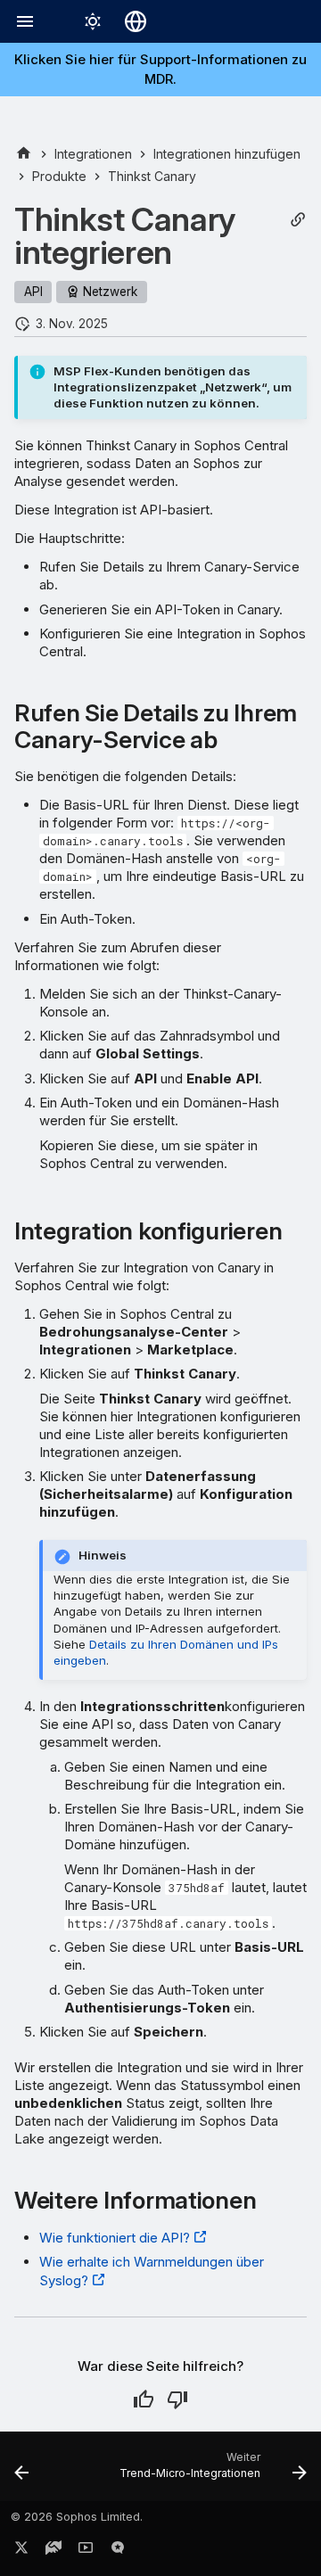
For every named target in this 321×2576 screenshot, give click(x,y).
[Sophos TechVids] (86, 2551)
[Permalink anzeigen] (298, 220)
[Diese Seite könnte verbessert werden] (177, 2399)
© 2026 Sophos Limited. (77, 2517)
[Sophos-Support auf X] (21, 2551)
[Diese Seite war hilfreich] (144, 2399)
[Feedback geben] (118, 2551)
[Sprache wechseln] (136, 21)
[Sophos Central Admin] (24, 154)
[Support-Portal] (53, 2551)
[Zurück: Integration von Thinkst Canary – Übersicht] (22, 2472)
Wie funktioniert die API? (115, 2238)
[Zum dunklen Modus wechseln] (93, 21)
